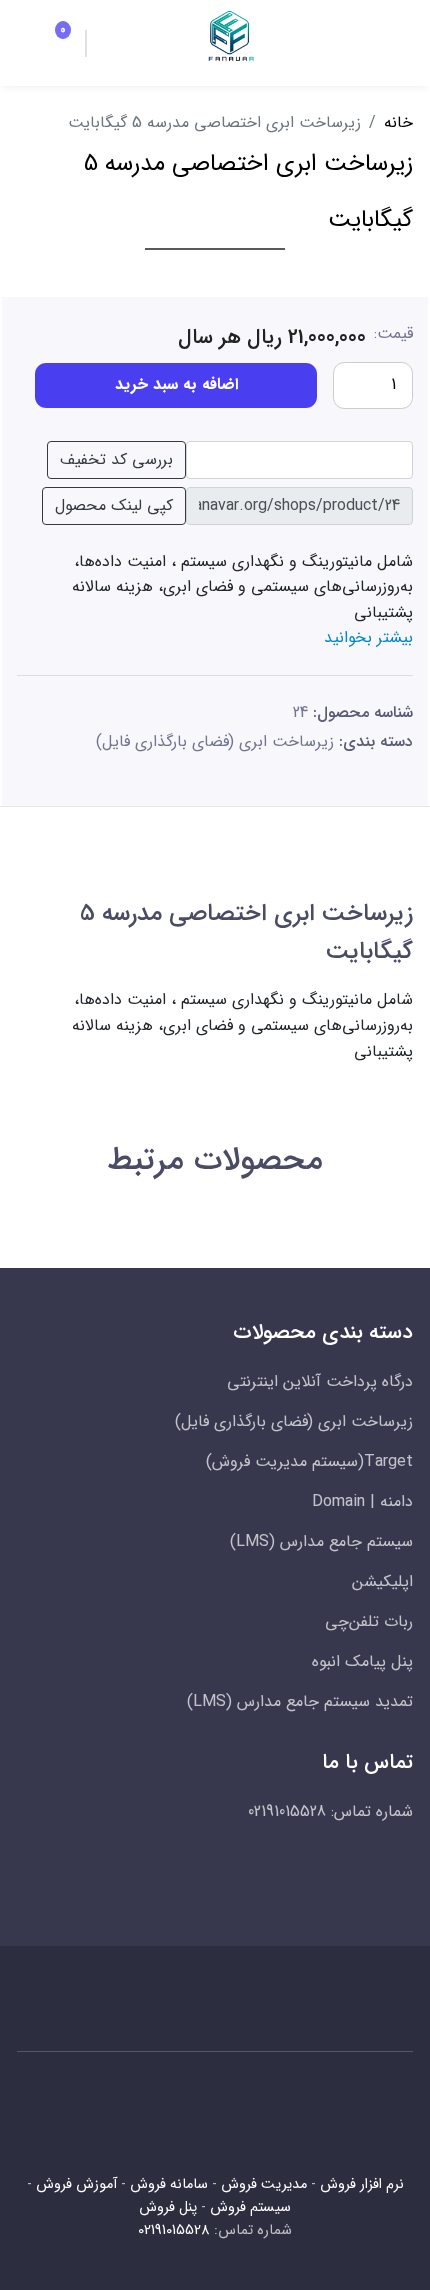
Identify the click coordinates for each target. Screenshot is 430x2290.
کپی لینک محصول (114, 505)
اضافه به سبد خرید (176, 384)
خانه (398, 122)
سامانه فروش (169, 2184)
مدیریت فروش (264, 2184)
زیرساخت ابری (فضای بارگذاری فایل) (215, 741)
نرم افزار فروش (362, 2184)
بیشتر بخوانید (368, 637)
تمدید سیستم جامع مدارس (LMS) (300, 1701)
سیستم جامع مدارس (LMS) (321, 1541)
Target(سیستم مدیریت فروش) (309, 1461)
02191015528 (174, 2230)
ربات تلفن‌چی (369, 1621)
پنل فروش (168, 2207)
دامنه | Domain (362, 1501)
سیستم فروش (250, 2207)
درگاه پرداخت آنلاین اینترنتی (320, 1381)
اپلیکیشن (382, 1581)
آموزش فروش (76, 2184)
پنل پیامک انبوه (362, 1661)
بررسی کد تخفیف (116, 459)
